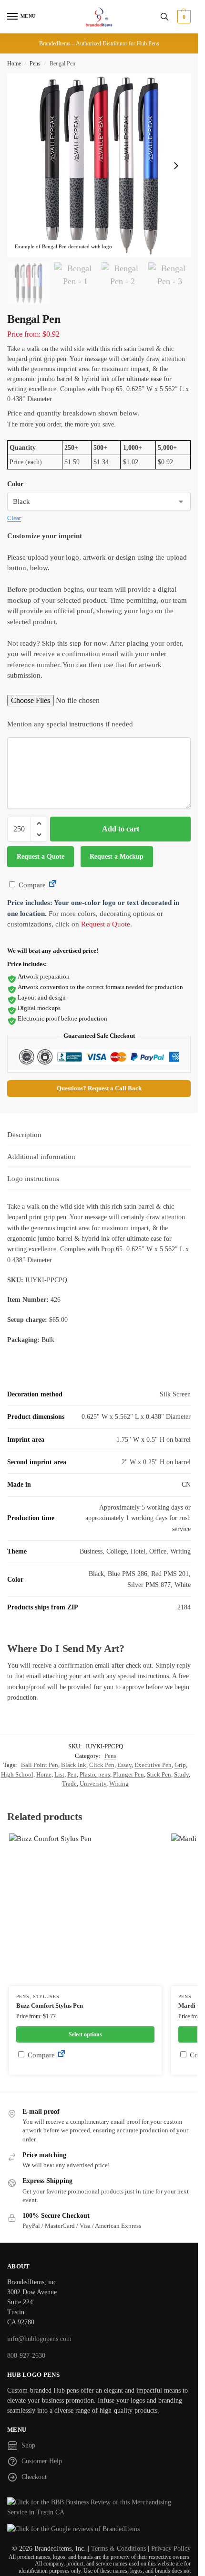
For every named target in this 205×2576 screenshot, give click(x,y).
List (59, 1774)
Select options (85, 2034)
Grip (180, 1765)
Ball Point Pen (40, 1765)
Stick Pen (159, 1774)
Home (14, 64)
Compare (31, 885)
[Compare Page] (52, 885)
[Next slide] (176, 166)
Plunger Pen (128, 1774)
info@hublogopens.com (39, 2339)
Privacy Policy (171, 2549)
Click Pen (102, 1765)
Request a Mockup (117, 857)
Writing (119, 1783)
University (93, 1783)
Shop (28, 2445)
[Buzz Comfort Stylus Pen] (85, 1910)
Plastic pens (95, 1774)
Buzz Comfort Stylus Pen (50, 2006)
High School (17, 1774)
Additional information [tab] (41, 1157)
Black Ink (74, 1765)
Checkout (34, 2477)
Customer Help (42, 2461)
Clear (14, 518)
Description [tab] (24, 1135)
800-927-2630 (26, 2356)
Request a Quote (41, 857)
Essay (124, 1765)
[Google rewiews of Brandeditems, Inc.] (99, 2529)
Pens (35, 64)
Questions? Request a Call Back (99, 1088)
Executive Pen (153, 1765)
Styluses (46, 1996)
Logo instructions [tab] (33, 1179)
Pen (72, 1774)
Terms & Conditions (118, 2549)
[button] (183, 17)
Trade (69, 1783)
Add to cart (121, 829)
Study (181, 1774)
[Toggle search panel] (164, 17)
